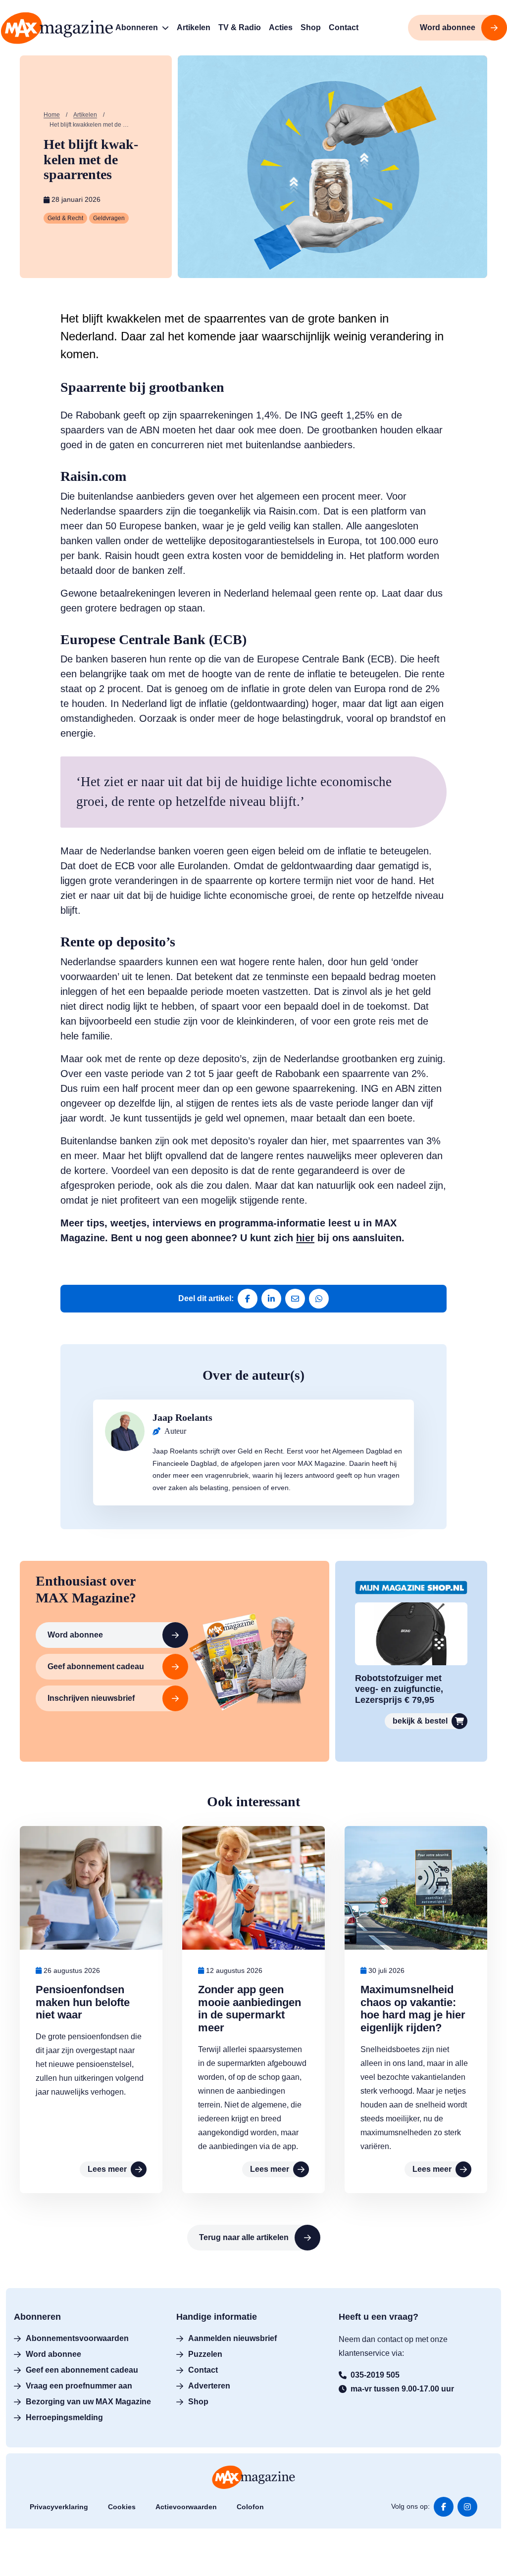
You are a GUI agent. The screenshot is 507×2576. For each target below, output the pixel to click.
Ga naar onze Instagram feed (467, 2507)
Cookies (122, 2507)
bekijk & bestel (420, 1721)
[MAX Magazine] (57, 28)
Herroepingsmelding (64, 2417)
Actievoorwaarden (186, 2507)
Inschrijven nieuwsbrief (91, 1698)
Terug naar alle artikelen (244, 2237)
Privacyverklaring (59, 2507)
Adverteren (209, 2386)
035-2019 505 (375, 2375)
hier (305, 1238)
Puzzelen (205, 2354)
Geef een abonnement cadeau (82, 2370)
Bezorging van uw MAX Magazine (88, 2402)
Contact (203, 2370)
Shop (198, 2402)
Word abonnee (75, 1635)
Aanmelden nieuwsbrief (232, 2338)
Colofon (250, 2507)
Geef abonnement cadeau (96, 1666)
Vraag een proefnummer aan (79, 2386)
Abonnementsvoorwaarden (77, 2338)
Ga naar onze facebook (444, 2507)
